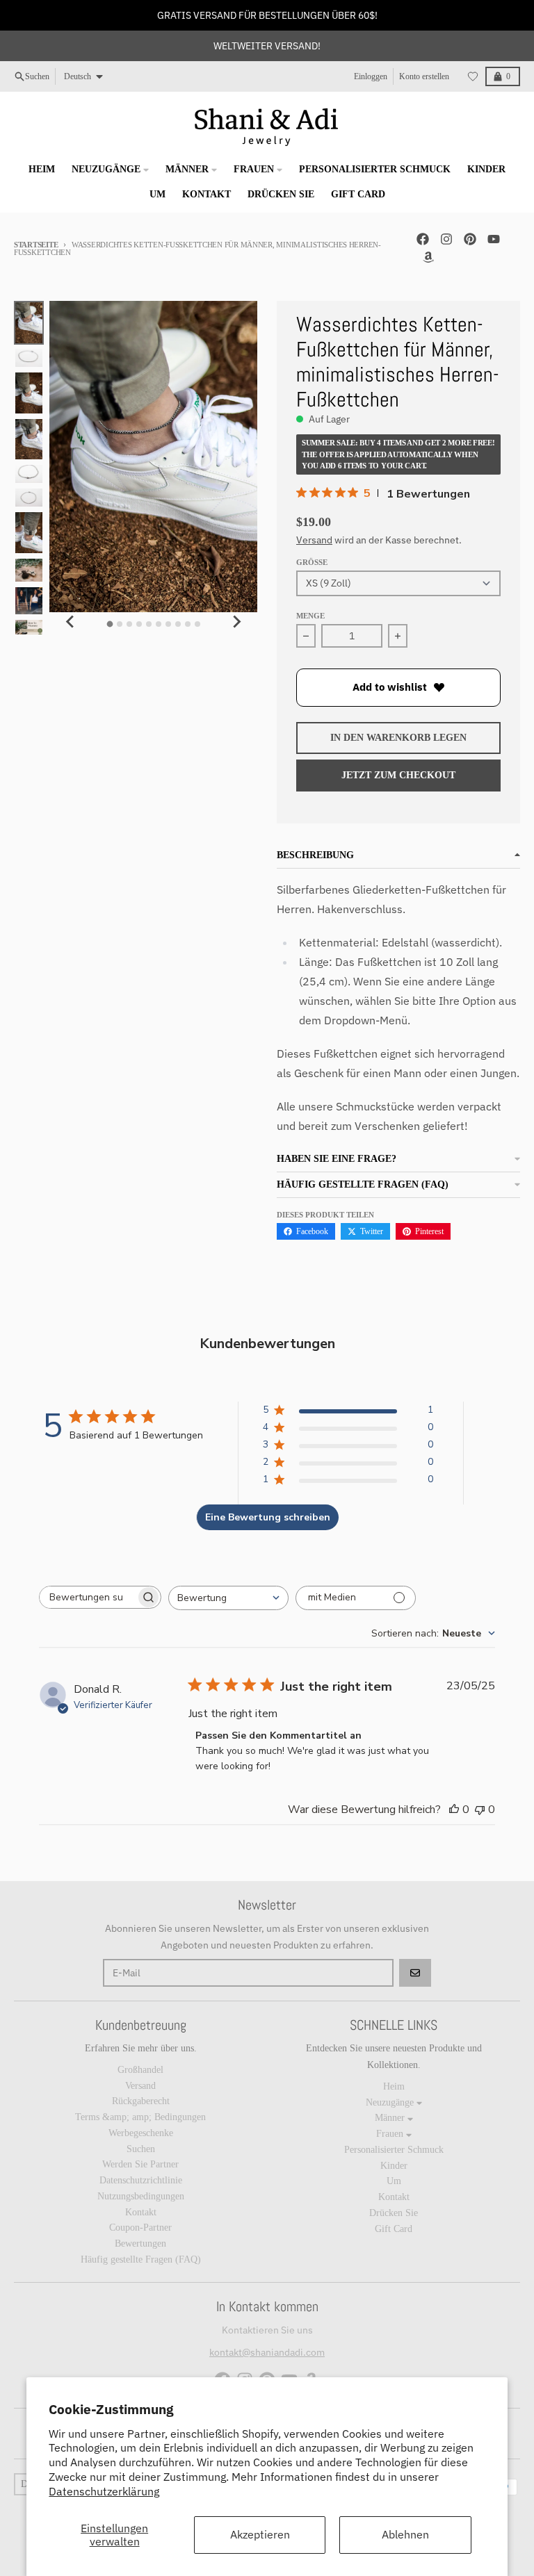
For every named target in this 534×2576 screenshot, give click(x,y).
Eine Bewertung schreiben (268, 1517)
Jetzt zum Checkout (398, 775)
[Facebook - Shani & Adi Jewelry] (423, 239)
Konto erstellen (424, 76)
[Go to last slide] (70, 622)
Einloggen (371, 76)
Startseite (36, 245)
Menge (310, 616)
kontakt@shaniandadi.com (267, 2352)
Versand (314, 540)
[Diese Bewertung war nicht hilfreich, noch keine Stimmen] (480, 1810)
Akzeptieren (260, 2534)
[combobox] (228, 1598)
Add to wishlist (390, 687)
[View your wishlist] (473, 76)
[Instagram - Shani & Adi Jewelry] (446, 239)
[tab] (110, 624)
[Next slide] (236, 622)
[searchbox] (88, 1597)
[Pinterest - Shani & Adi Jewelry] (470, 239)
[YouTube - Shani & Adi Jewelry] (494, 239)
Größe (312, 562)
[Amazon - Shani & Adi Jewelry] (428, 257)
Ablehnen (405, 2534)
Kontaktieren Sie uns (267, 2330)
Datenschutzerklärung (104, 2491)
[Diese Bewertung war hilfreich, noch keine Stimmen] (454, 1810)
